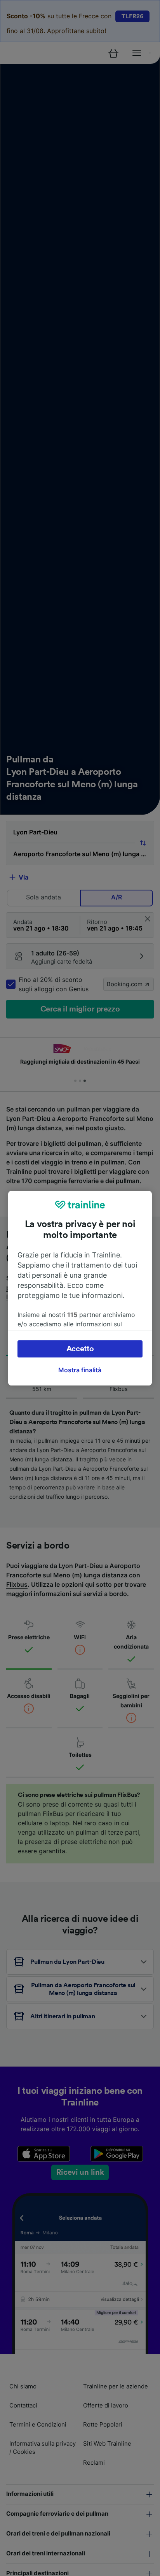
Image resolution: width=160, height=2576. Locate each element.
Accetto (80, 1349)
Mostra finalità (80, 1370)
